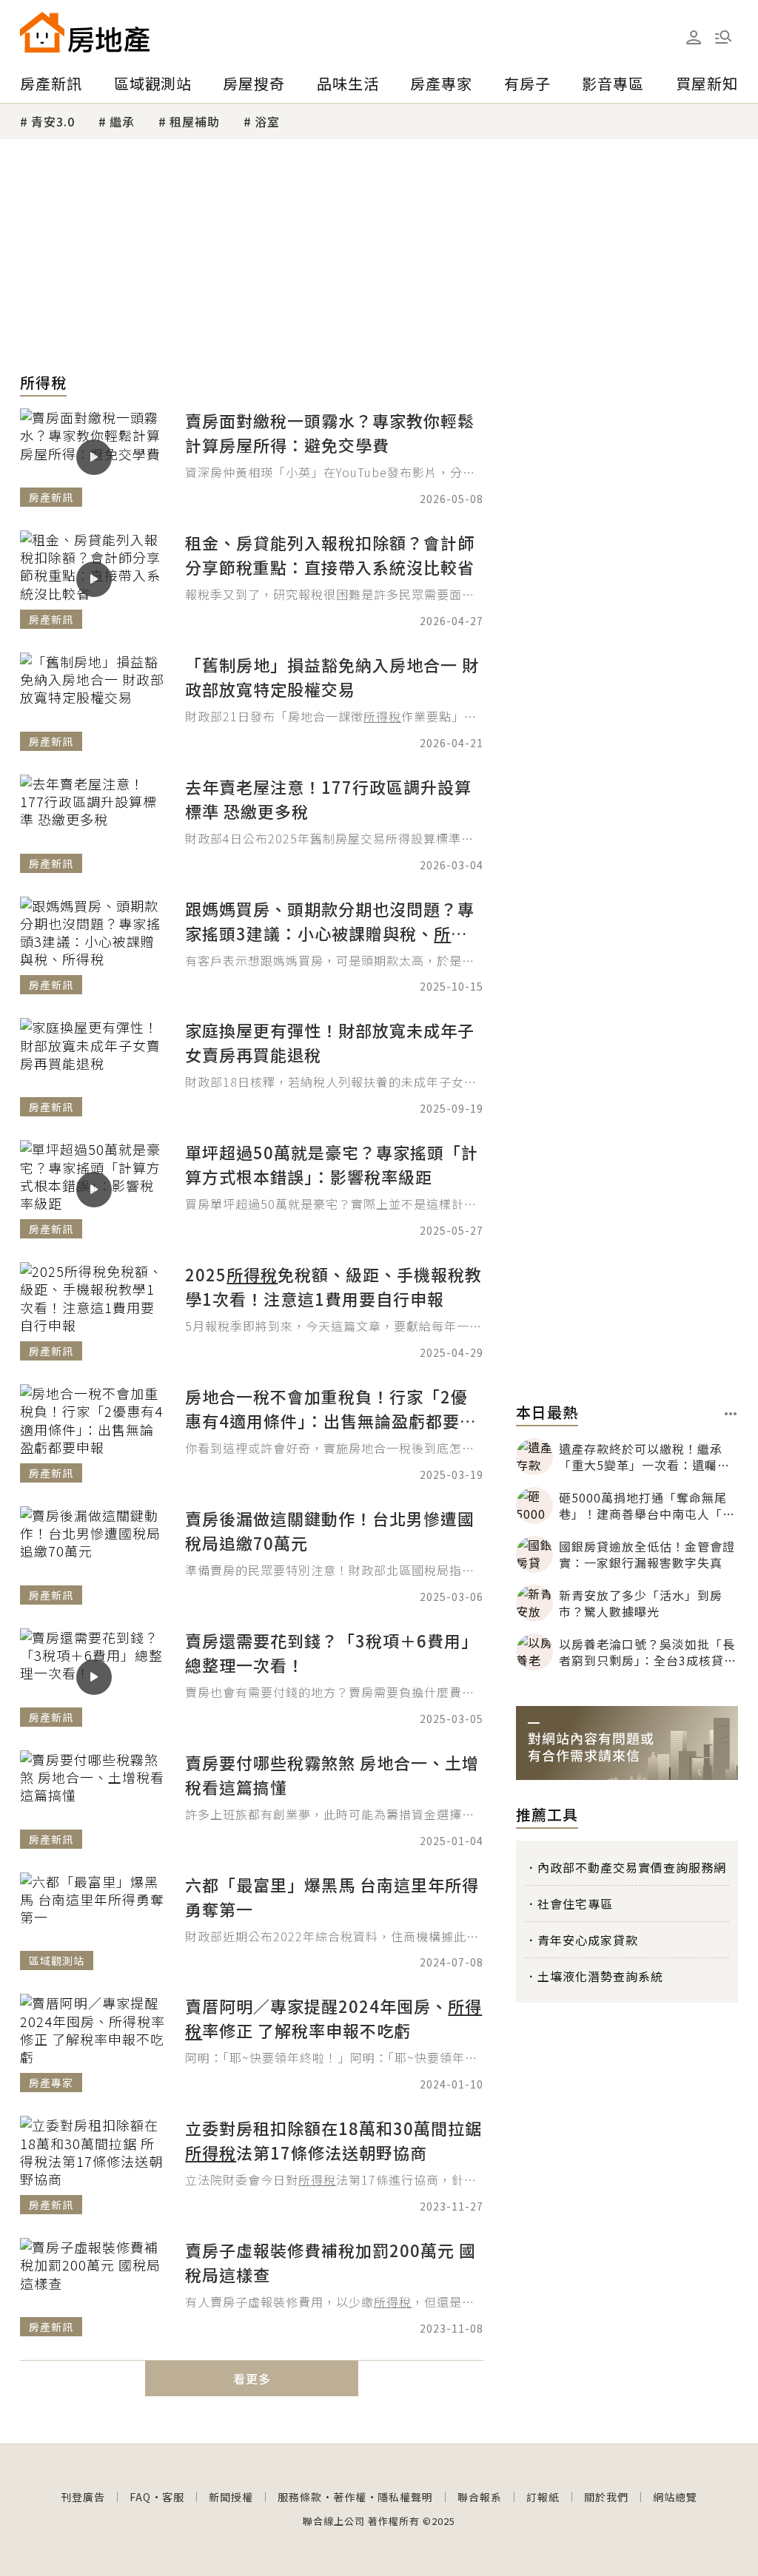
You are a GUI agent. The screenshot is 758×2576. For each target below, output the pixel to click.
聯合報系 (480, 2497)
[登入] (694, 38)
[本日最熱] (731, 1414)
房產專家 (441, 83)
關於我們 (606, 2497)
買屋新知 (707, 83)
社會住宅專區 (575, 1904)
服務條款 (300, 2497)
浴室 (267, 121)
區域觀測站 (153, 83)
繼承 (122, 121)
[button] (723, 37)
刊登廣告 (83, 2497)
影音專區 (613, 83)
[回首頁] (85, 32)
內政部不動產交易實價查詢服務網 (632, 1867)
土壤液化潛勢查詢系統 (600, 1976)
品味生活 (348, 83)
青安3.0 (53, 121)
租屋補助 (195, 121)
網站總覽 (675, 2497)
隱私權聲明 (405, 2497)
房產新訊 (51, 83)
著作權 (350, 2497)
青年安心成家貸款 (588, 1940)
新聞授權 (231, 2497)
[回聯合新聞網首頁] (42, 32)
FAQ (140, 2497)
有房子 (527, 83)
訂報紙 (543, 2497)
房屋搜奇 (254, 83)
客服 (173, 2497)
